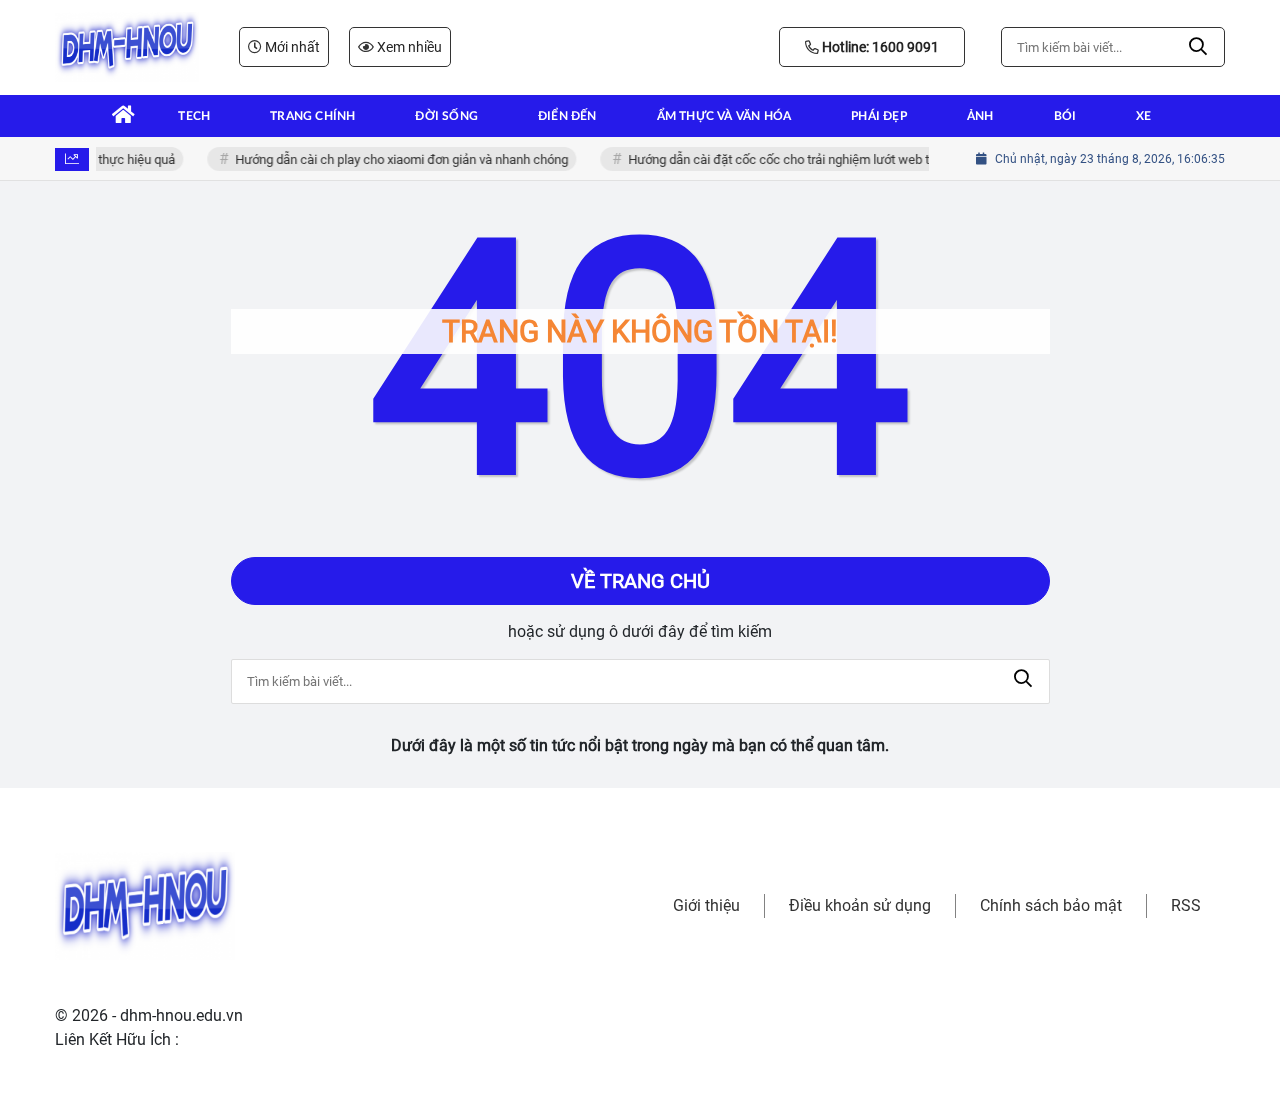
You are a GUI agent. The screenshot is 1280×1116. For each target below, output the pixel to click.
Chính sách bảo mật (1051, 905)
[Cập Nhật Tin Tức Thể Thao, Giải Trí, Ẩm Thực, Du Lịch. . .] (127, 47)
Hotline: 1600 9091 (879, 47)
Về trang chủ (640, 581)
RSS (1186, 905)
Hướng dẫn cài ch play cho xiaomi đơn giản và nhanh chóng (396, 159)
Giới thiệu (706, 905)
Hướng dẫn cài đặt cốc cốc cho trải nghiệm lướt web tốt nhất (793, 159)
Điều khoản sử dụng (860, 905)
